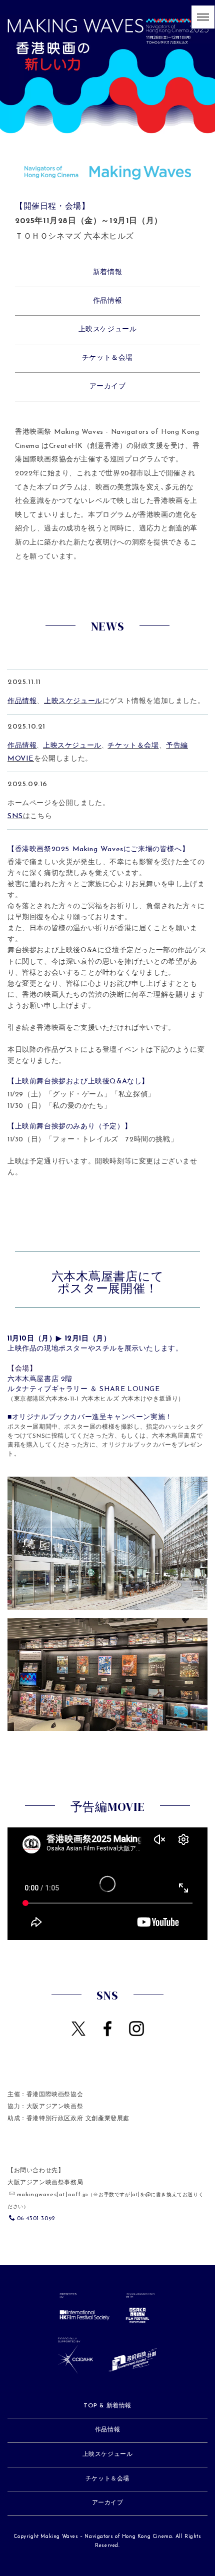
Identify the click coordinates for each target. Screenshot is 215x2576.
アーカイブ (108, 387)
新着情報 (107, 272)
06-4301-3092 (36, 2219)
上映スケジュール (108, 330)
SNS (15, 816)
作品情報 (107, 301)
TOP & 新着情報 (107, 2406)
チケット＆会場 (107, 358)
